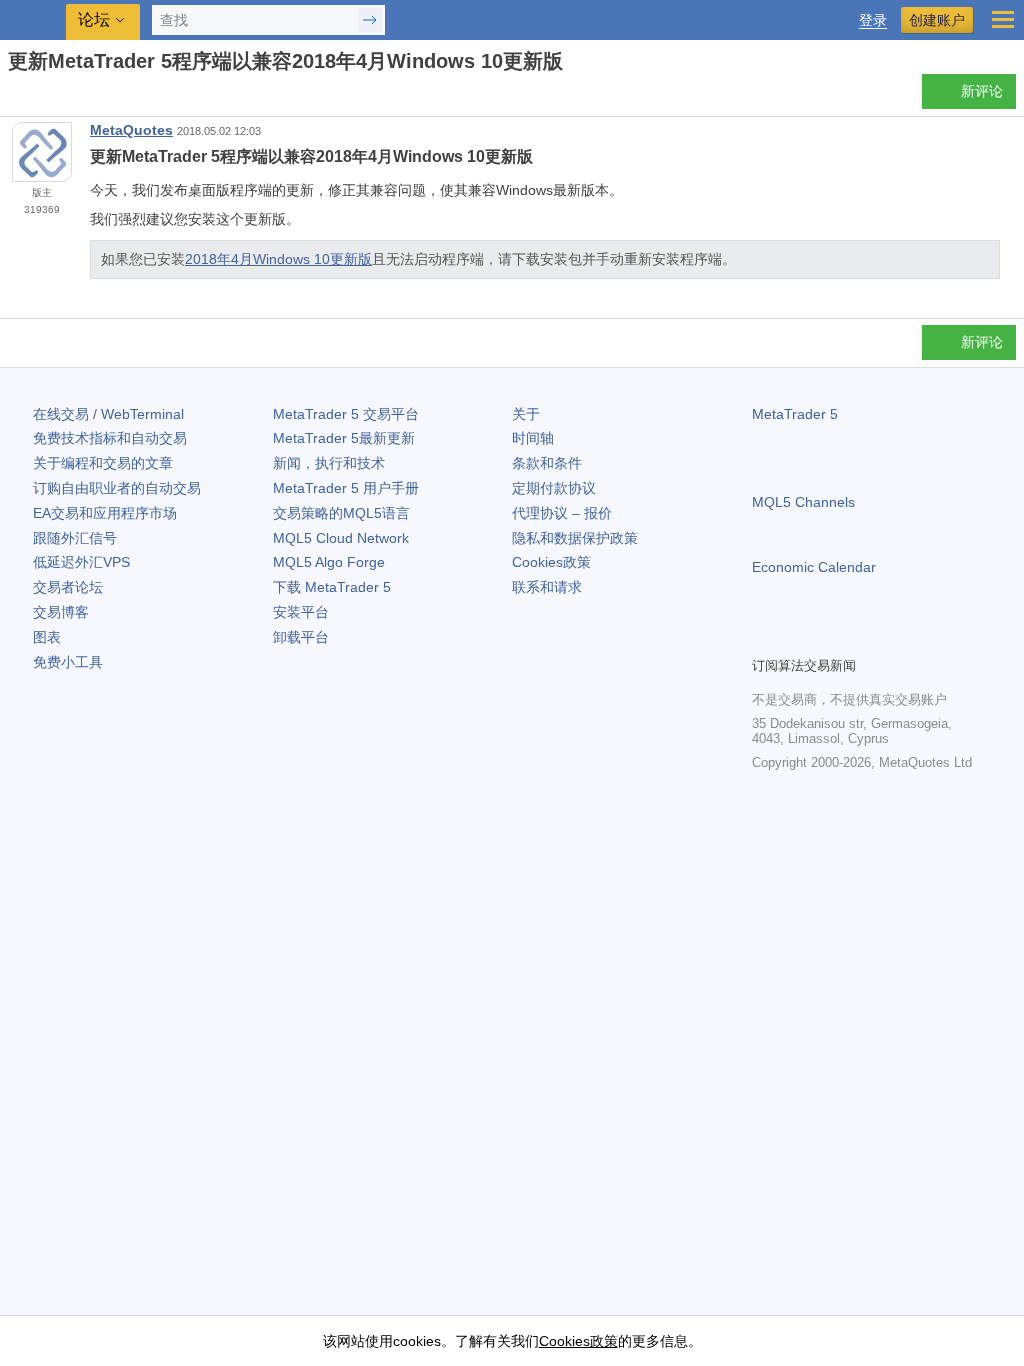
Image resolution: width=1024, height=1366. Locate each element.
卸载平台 (301, 637)
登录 (873, 20)
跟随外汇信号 (75, 538)
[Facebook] (764, 638)
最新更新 (344, 438)
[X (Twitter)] (828, 638)
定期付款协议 (554, 488)
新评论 (982, 91)
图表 (47, 637)
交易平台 (346, 414)
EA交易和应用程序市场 (105, 513)
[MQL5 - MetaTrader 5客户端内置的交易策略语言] (35, 20)
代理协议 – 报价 (562, 513)
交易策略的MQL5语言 (341, 513)
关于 (526, 414)
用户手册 (346, 488)
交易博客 (61, 612)
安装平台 (301, 612)
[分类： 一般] (38, 97)
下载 (332, 587)
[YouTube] (860, 638)
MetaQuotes (131, 130)
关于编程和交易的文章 (103, 463)
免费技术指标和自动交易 (110, 438)
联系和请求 (547, 587)
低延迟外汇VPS (81, 562)
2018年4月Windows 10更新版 (278, 259)
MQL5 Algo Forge (329, 562)
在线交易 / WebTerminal (108, 414)
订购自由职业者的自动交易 (117, 488)
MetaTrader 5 (795, 414)
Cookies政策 (551, 562)
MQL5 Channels (803, 502)
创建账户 (937, 20)
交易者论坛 (68, 587)
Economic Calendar (814, 567)
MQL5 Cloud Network (341, 538)
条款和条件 (547, 463)
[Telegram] (796, 638)
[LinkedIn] (892, 638)
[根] (14, 96)
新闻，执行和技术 (329, 463)
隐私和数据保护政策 (575, 538)
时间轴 (533, 438)
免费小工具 (68, 662)
